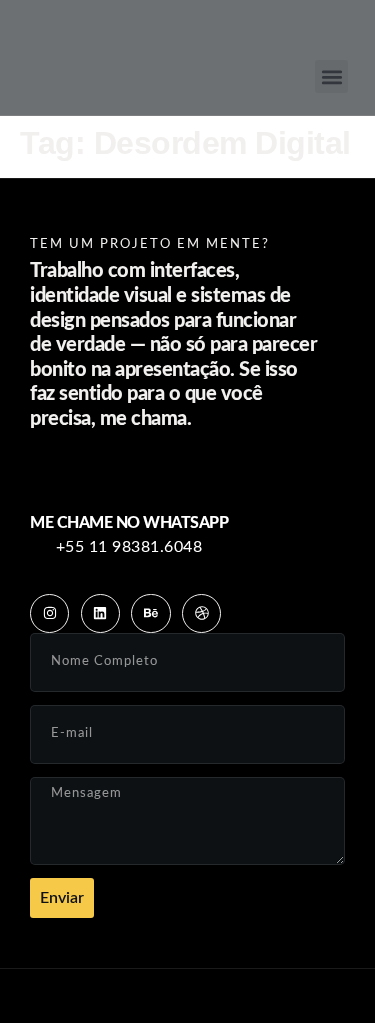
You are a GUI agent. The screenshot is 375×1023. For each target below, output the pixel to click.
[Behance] (150, 613)
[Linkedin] (100, 613)
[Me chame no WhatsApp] (129, 475)
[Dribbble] (201, 613)
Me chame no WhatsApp (129, 523)
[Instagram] (49, 613)
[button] (331, 76)
